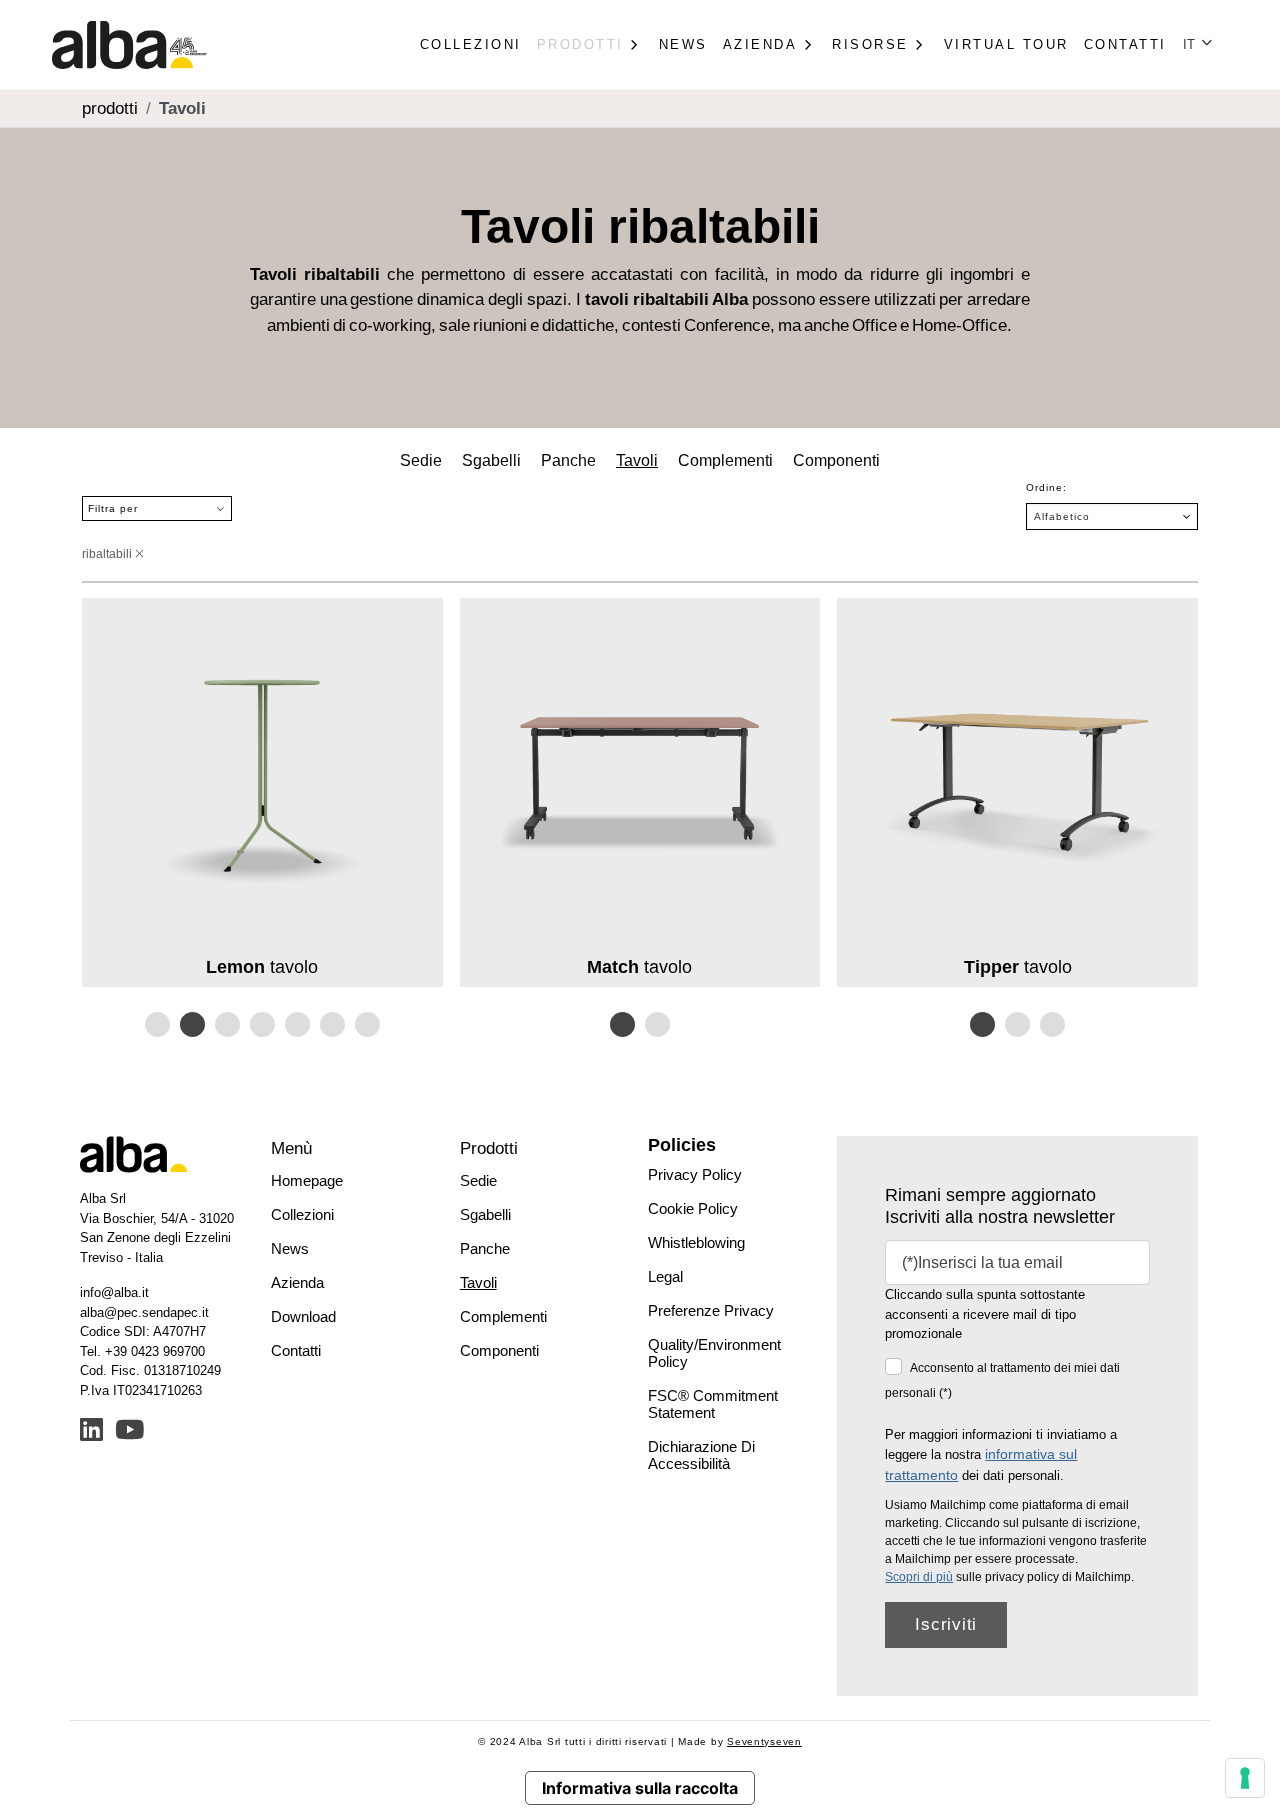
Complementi (725, 460)
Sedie (421, 460)
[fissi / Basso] (367, 1024)
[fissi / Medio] (262, 1024)
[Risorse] (919, 45)
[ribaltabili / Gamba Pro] (1052, 1024)
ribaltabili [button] (108, 554)
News (683, 44)
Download (303, 1316)
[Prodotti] (634, 45)
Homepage (307, 1180)
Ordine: (1046, 487)
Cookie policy (693, 1208)
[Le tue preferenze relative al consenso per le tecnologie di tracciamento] (1245, 1778)
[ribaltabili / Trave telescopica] (657, 1024)
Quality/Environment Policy (714, 1353)
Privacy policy (695, 1174)
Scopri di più (919, 1577)
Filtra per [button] (113, 508)
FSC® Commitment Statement (713, 1404)
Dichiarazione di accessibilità (701, 1455)
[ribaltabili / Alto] (192, 1024)
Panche (568, 460)
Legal (665, 1276)
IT (1191, 44)
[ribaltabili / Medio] (297, 1024)
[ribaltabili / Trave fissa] (622, 1024)
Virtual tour (1006, 44)
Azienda (297, 1282)
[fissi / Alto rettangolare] (227, 1024)
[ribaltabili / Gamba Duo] (1017, 1024)
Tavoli (637, 460)
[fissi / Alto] (157, 1024)
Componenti (836, 460)
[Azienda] (807, 45)
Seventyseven (764, 1741)
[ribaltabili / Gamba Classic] (982, 1024)
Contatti (1125, 44)
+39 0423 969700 (155, 1351)
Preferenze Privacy (711, 1310)
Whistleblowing (696, 1242)
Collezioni (471, 44)
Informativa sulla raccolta (640, 1788)
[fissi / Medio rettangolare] (332, 1024)
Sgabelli (491, 460)
